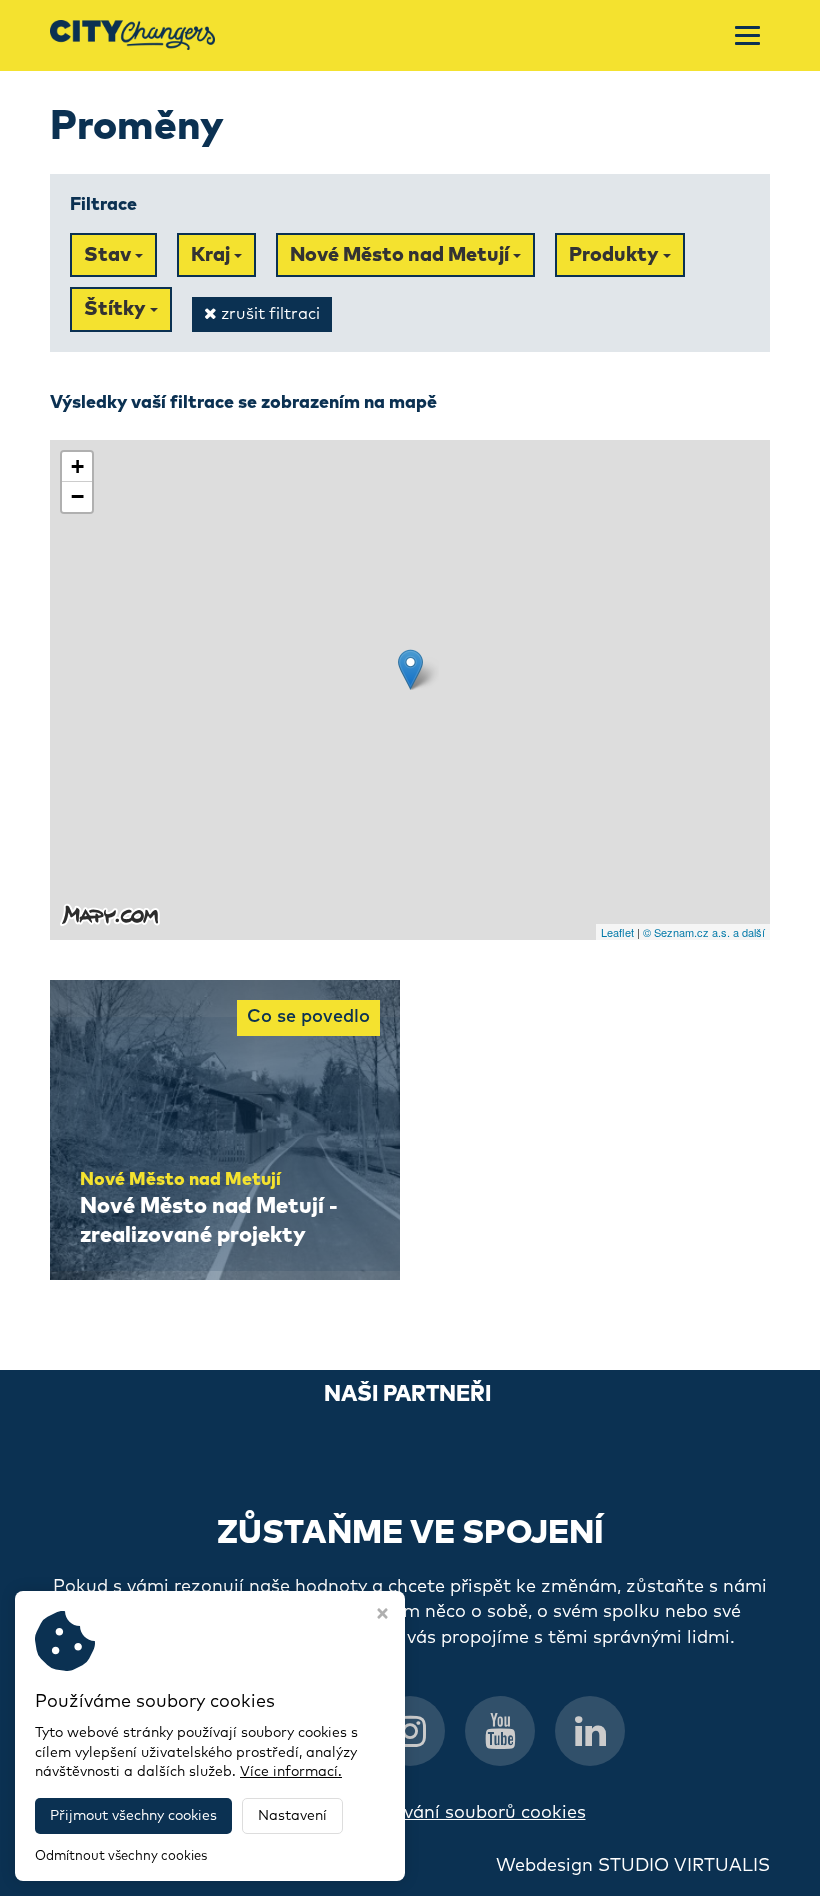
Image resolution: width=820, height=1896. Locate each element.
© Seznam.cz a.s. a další (704, 932)
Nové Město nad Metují (401, 255)
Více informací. (291, 1772)
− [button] (77, 496)
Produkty (616, 255)
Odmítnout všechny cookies (121, 1856)
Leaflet (617, 932)
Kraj (212, 255)
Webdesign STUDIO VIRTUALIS (633, 1866)
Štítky (117, 309)
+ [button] (77, 466)
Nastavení (292, 1816)
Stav (109, 255)
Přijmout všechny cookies (133, 1816)
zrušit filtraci (268, 314)
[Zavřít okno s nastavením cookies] (382, 1616)
